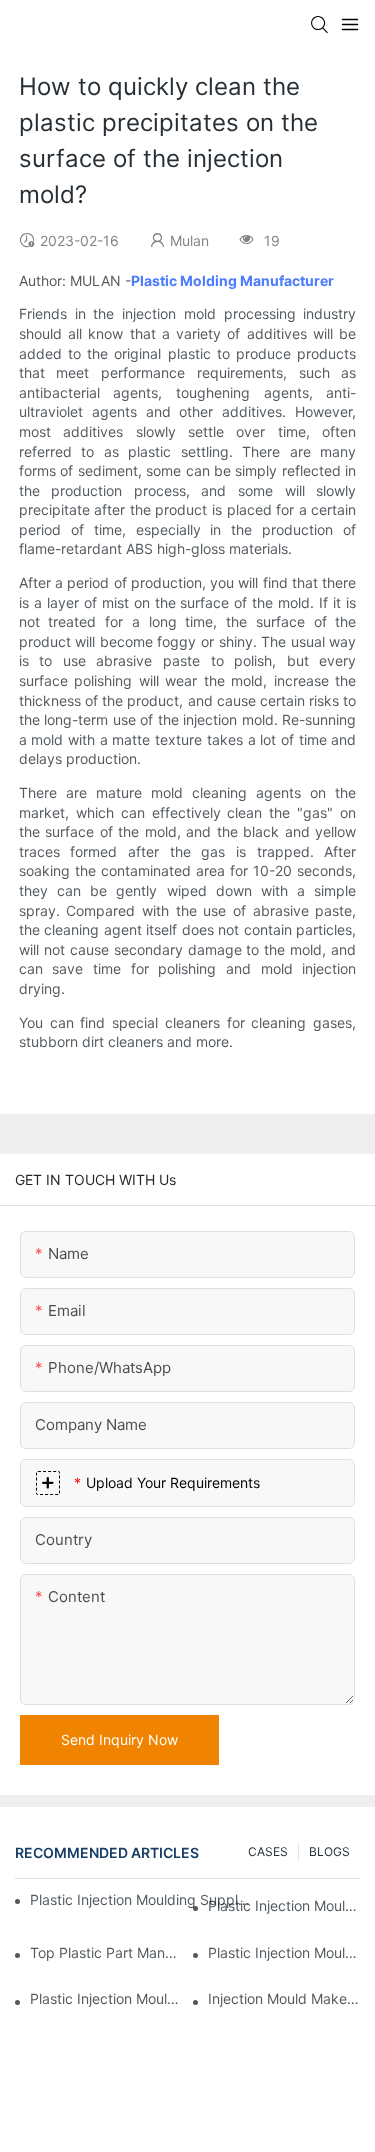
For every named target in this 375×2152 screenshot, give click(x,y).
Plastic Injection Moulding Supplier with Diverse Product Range (284, 1952)
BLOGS (329, 1851)
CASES (268, 1851)
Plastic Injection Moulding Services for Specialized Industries (106, 1998)
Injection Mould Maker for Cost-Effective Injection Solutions (284, 1998)
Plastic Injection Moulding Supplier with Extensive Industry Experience (141, 1899)
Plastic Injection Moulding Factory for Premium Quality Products (284, 1905)
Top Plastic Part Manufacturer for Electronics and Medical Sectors (106, 1952)
